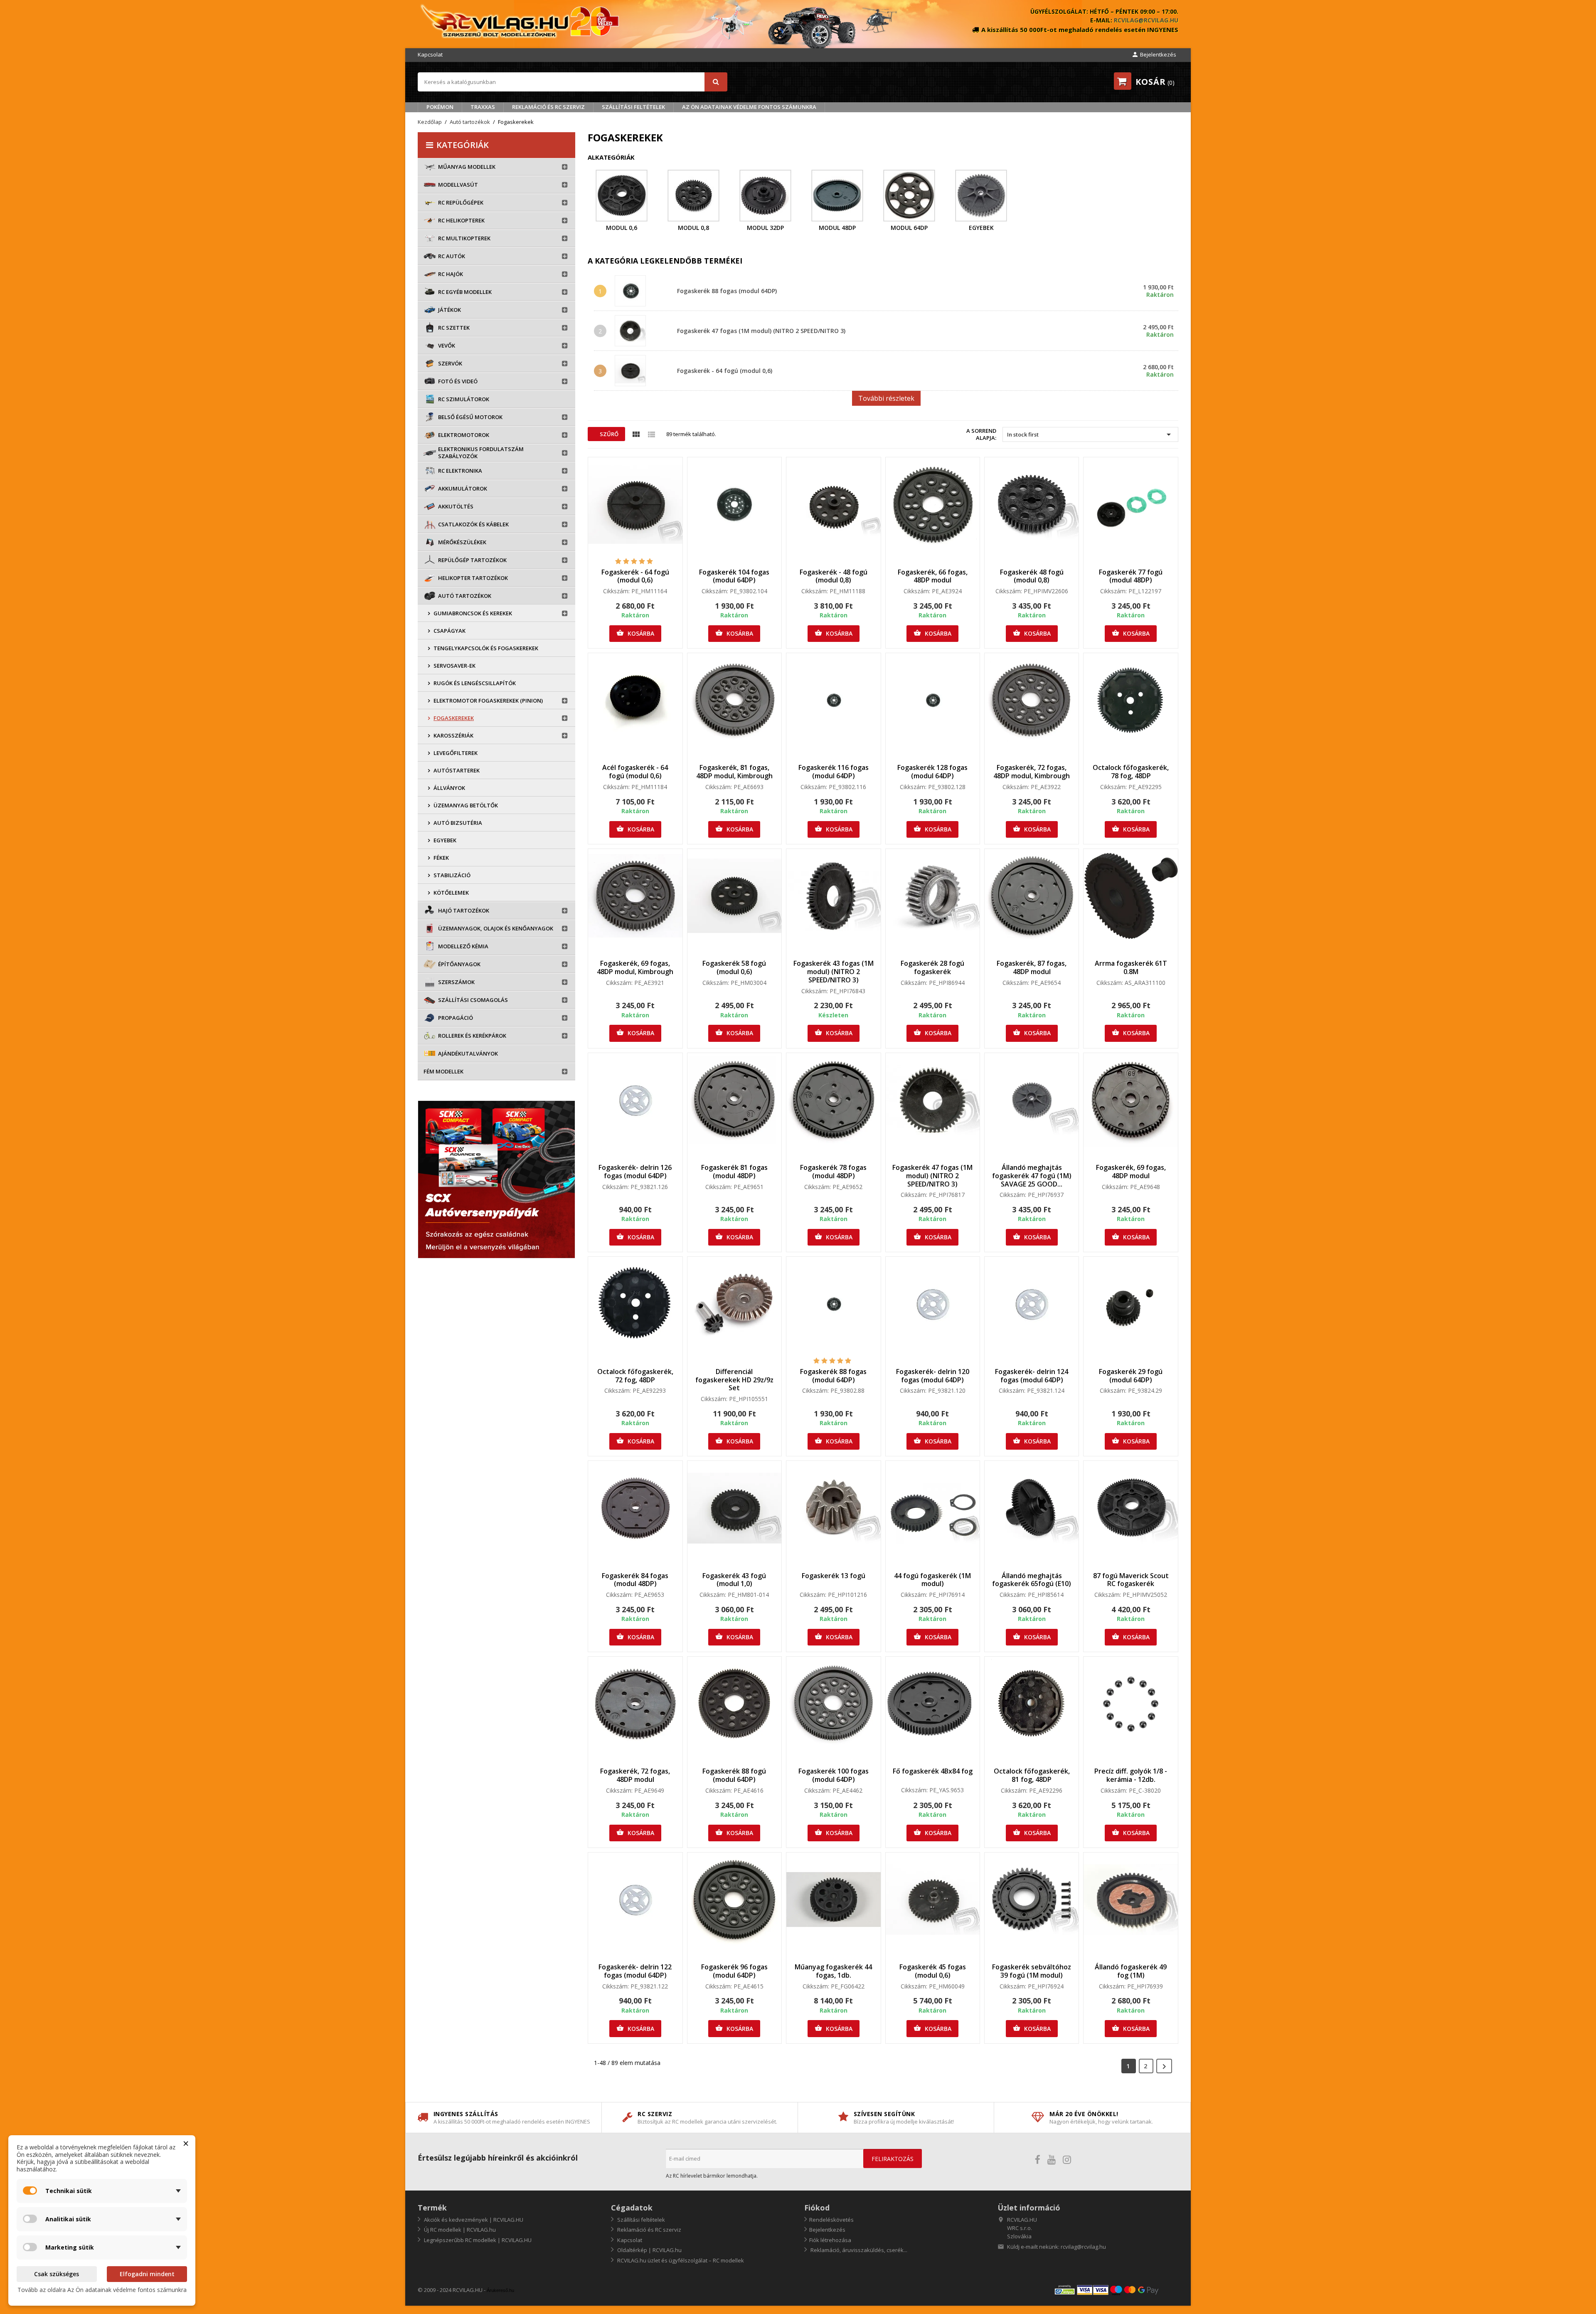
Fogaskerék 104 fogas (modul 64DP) (734, 576)
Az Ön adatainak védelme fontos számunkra (749, 107)
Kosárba (635, 633)
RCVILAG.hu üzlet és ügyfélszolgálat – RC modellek (680, 2260)
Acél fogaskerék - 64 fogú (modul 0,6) (635, 772)
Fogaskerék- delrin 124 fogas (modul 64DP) (1032, 1376)
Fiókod (817, 2208)
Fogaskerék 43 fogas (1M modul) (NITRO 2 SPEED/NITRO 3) (834, 972)
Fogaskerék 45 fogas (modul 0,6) (933, 1971)
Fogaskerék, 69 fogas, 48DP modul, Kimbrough (635, 967)
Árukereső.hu (500, 2290)
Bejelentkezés (827, 2230)
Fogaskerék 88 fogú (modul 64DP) (734, 1775)
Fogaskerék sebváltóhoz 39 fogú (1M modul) (1032, 1971)
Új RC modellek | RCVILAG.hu (459, 2230)
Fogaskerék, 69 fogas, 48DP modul (1131, 1172)
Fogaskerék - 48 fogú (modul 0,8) (834, 576)
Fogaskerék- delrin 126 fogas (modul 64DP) (635, 1172)
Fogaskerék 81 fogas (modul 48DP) (734, 1172)
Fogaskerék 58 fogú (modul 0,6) (734, 967)
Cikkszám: (616, 591)
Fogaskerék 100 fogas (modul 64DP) (834, 1775)
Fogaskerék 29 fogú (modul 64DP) (1131, 1376)
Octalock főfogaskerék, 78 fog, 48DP (1131, 772)
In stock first (1090, 434)
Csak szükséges (57, 2274)
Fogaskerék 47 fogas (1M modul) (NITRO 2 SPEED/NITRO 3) (761, 331)
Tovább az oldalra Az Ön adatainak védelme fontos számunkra (102, 2290)
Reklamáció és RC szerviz (548, 107)
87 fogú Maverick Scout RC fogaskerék (1131, 1580)
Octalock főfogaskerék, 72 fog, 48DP (635, 1376)
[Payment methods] (1116, 2290)
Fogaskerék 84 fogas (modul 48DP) (635, 1580)
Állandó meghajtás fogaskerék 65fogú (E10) (1032, 1580)
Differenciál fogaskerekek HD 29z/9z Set (734, 1380)
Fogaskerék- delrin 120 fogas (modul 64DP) (933, 1376)
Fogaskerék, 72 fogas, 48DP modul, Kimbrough (1032, 772)
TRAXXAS (483, 107)
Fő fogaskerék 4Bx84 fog (933, 1771)
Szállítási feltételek (633, 107)
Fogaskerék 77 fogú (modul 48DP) (1131, 576)
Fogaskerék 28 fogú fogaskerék (932, 967)
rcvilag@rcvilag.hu (1146, 20)
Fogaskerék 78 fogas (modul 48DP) (833, 1172)
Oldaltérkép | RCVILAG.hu (649, 2250)
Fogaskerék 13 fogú (834, 1576)
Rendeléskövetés (831, 2220)
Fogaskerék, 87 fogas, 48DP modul (1032, 967)
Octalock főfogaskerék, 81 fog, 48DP (1032, 1775)
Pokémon (440, 107)
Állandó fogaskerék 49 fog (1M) (1131, 1971)
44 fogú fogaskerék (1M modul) (932, 1580)
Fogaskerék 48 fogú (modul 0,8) (1032, 576)
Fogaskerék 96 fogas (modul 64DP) (734, 1971)
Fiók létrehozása (830, 2240)
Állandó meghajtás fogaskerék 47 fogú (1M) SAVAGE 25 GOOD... (1032, 1176)
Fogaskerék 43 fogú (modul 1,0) (734, 1580)
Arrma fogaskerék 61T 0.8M (1131, 967)
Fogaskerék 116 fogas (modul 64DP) (834, 772)
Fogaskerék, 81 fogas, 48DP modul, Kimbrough (734, 772)
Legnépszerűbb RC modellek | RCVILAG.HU (477, 2240)
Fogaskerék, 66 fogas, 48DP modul (933, 576)
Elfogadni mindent (147, 2274)
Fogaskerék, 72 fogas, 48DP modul (635, 1775)
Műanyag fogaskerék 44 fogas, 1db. (833, 1971)
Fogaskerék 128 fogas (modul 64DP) (932, 772)
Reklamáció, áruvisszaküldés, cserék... (858, 2250)
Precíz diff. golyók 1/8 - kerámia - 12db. (1131, 1775)
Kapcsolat (430, 54)
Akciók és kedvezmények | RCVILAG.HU (473, 2220)
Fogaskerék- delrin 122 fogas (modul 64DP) (635, 1971)
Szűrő (608, 434)
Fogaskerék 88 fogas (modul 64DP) (727, 291)
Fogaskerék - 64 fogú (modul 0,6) (725, 371)
